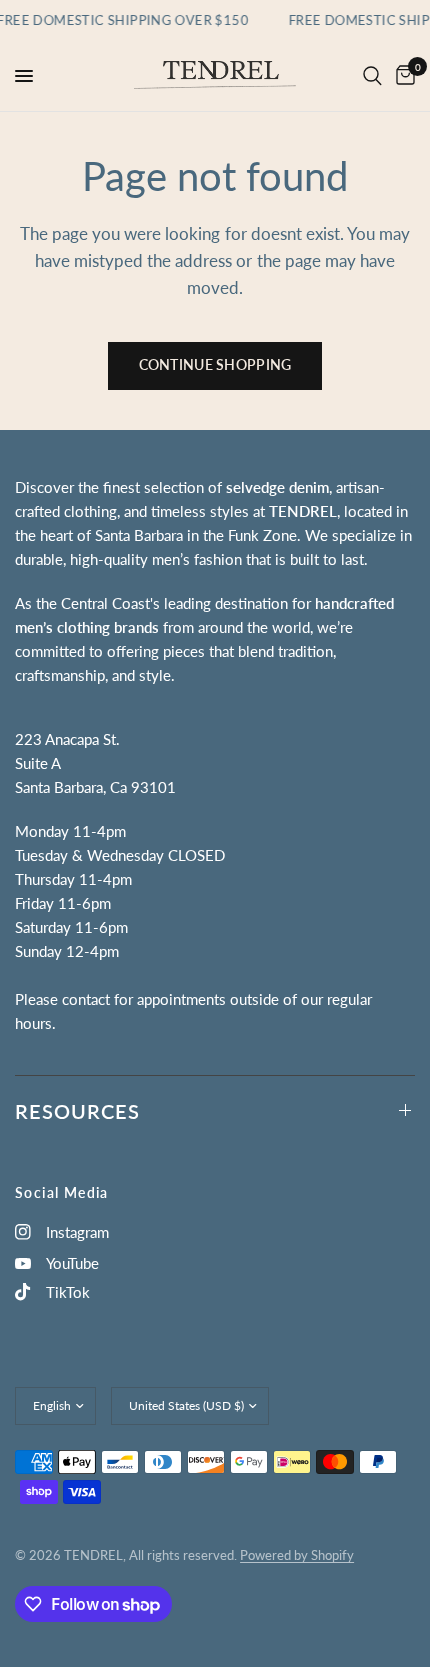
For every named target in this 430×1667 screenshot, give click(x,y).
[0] (402, 76)
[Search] (372, 76)
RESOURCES (77, 1111)
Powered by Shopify (297, 1555)
